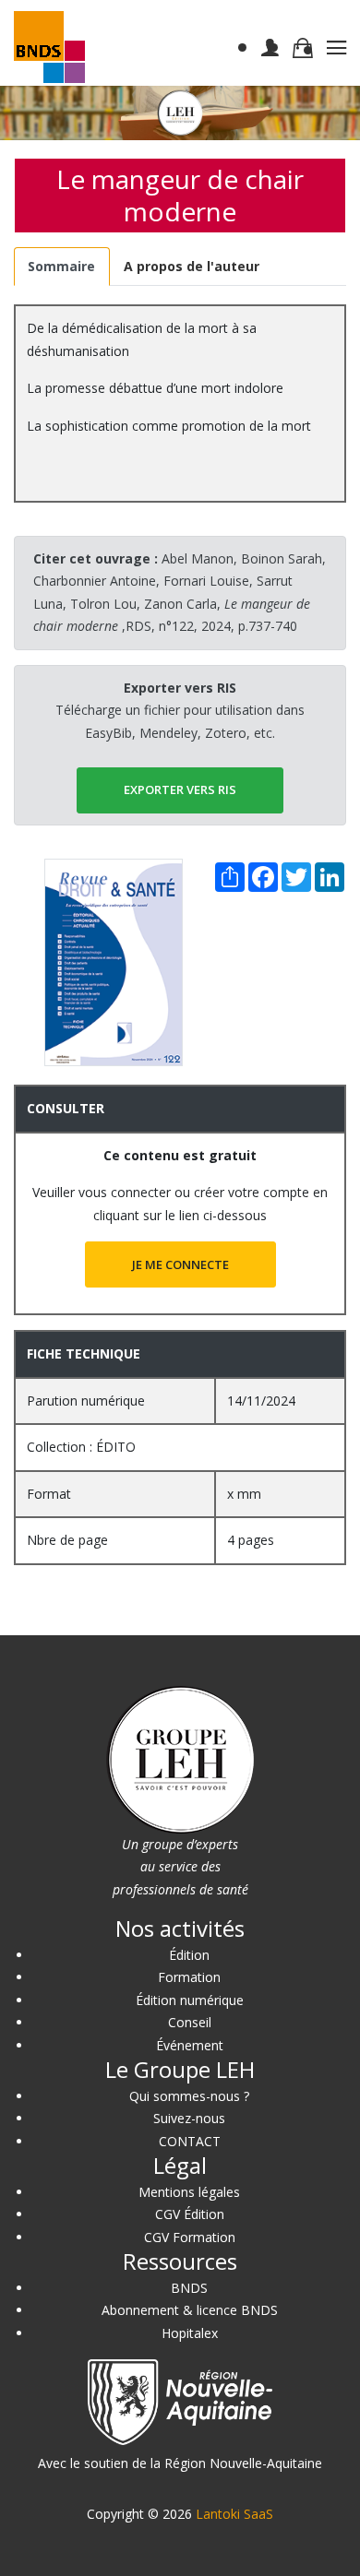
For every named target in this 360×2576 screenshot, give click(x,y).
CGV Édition (190, 2214)
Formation (189, 1977)
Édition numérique (190, 2000)
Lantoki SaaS (234, 2514)
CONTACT (190, 2141)
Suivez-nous (189, 2118)
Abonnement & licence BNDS (190, 2310)
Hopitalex (190, 2333)
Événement (190, 2045)
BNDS (189, 2288)
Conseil (190, 2022)
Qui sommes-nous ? (189, 2096)
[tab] (62, 267)
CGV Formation (190, 2237)
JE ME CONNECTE (180, 1264)
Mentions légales (189, 2192)
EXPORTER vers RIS (180, 789)
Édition (189, 1955)
